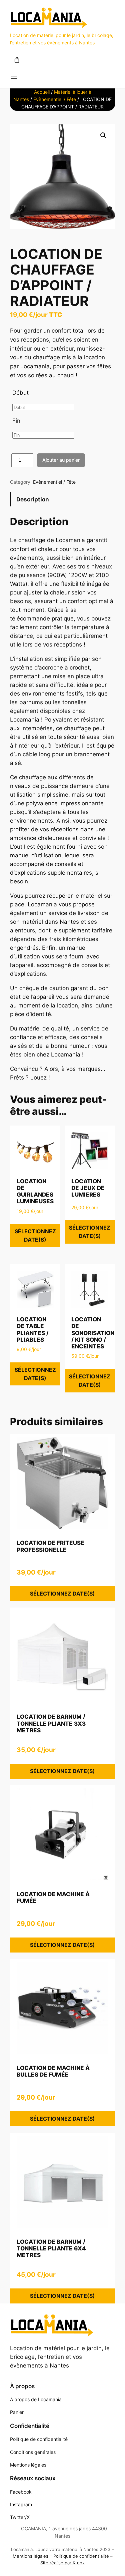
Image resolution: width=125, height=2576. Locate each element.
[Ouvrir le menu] (14, 77)
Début (20, 393)
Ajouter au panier (61, 460)
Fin (16, 421)
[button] (103, 135)
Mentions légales (30, 2556)
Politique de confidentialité (81, 2556)
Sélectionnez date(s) (35, 1235)
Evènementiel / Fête (55, 99)
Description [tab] (33, 499)
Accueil (42, 92)
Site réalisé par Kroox (62, 2563)
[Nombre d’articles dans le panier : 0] (17, 60)
